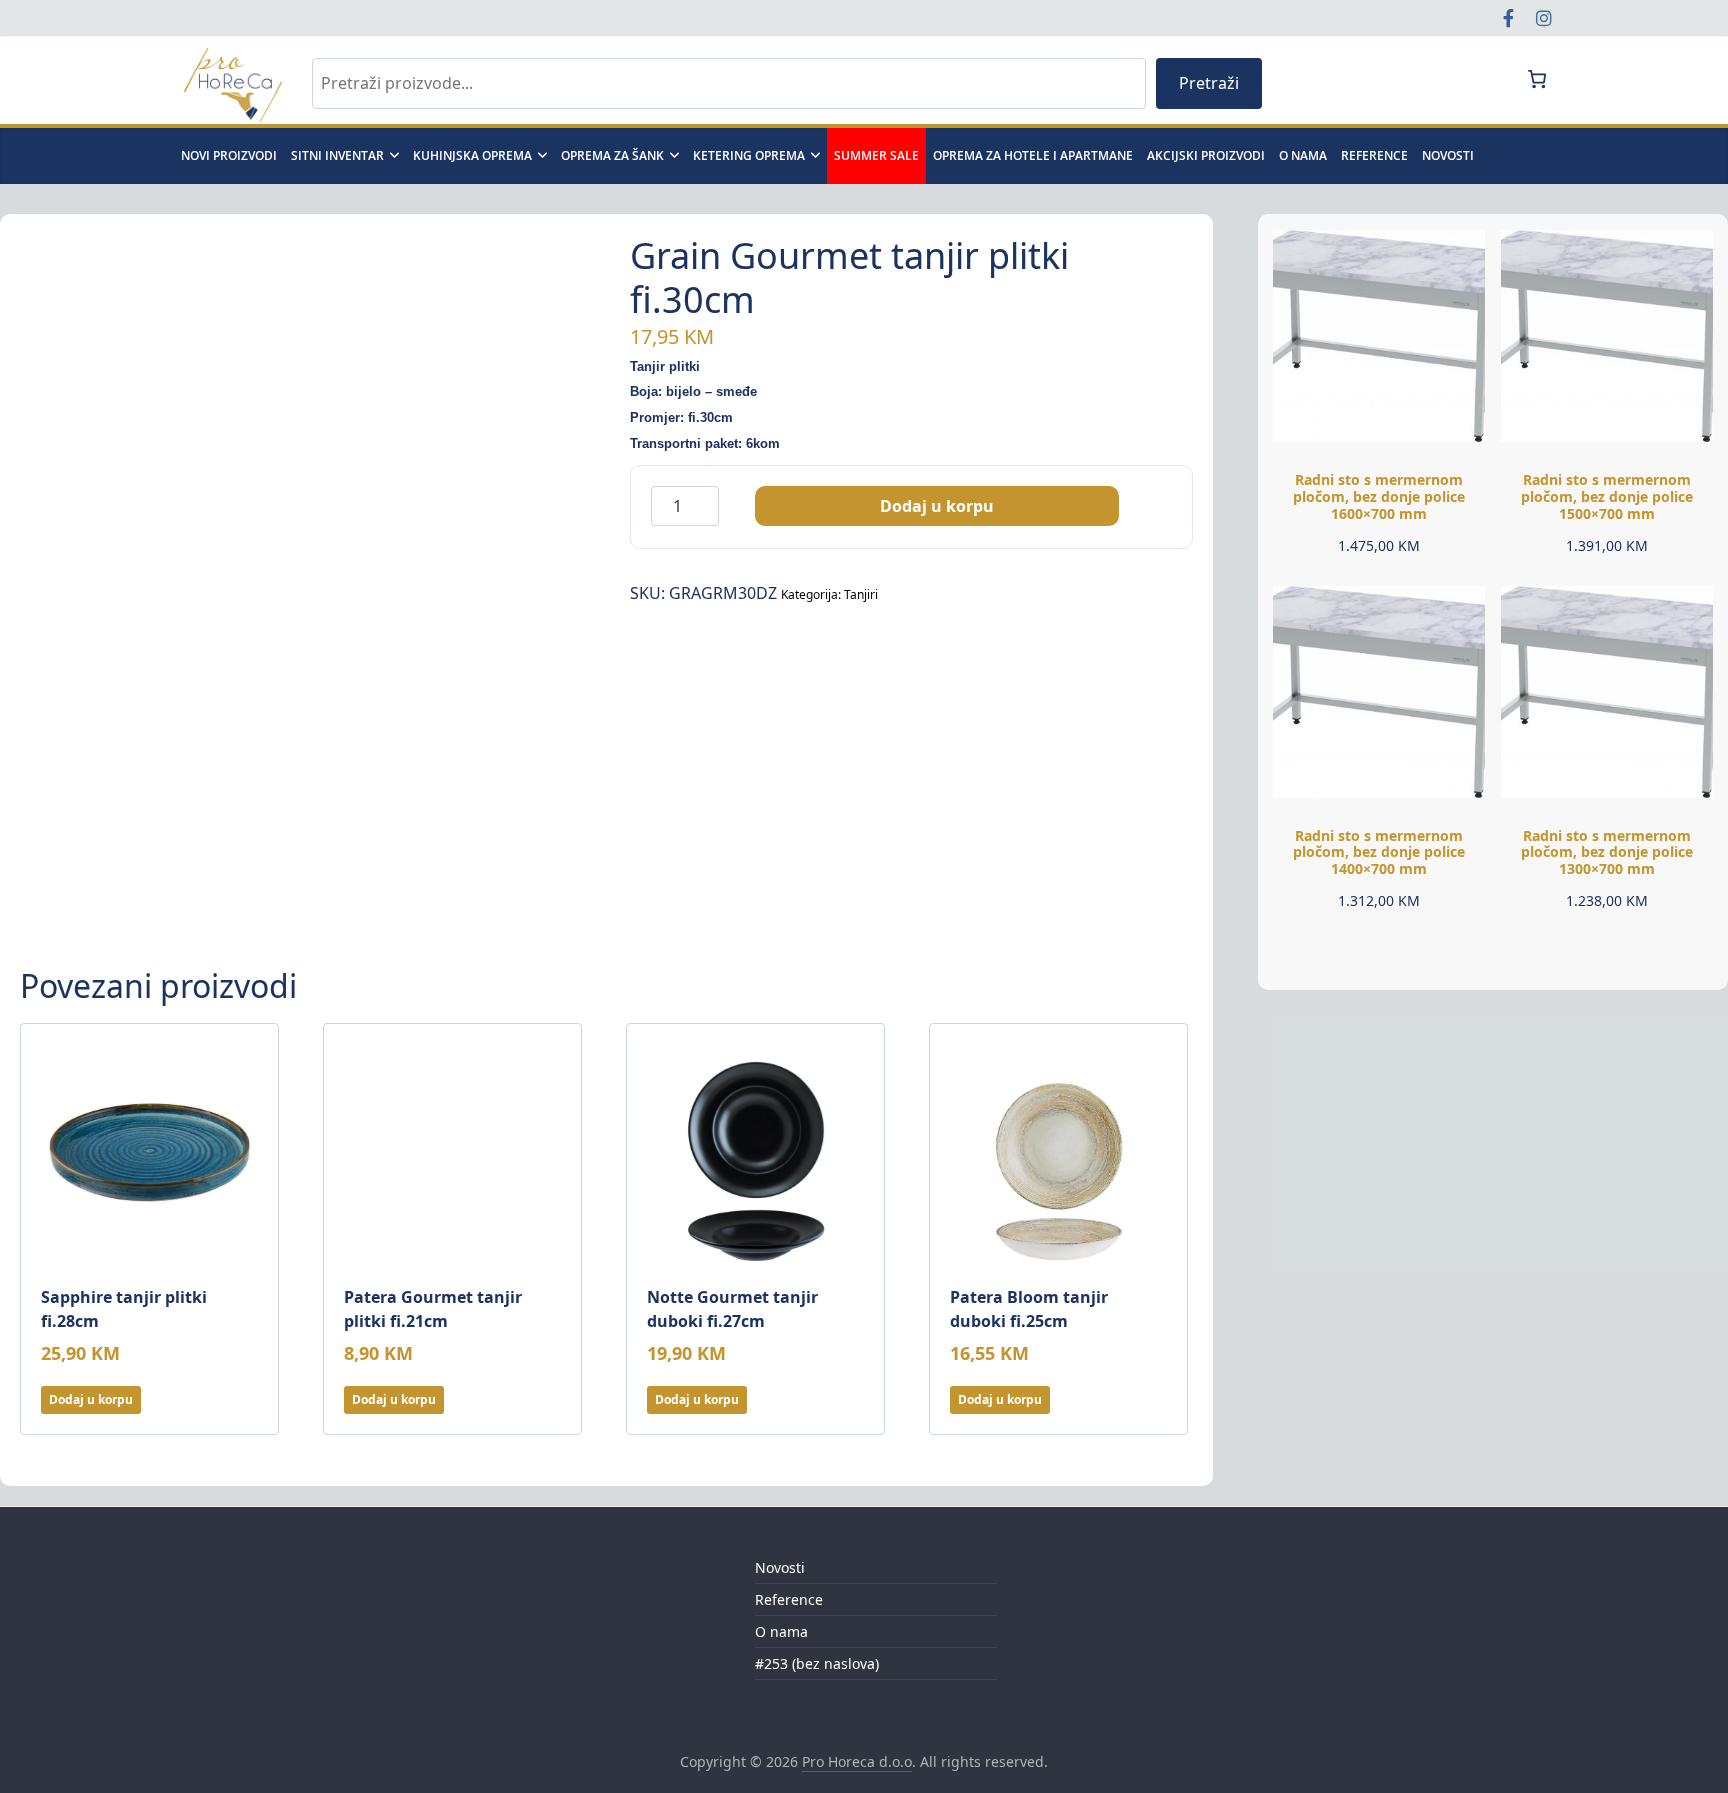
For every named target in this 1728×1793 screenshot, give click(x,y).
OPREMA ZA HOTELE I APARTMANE (1033, 155)
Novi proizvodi (229, 155)
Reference (1374, 155)
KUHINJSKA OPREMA (472, 155)
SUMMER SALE (876, 155)
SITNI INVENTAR (337, 155)
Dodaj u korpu (937, 506)
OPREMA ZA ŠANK (612, 155)
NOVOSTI (1448, 155)
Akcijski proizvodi (1206, 155)
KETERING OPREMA (749, 155)
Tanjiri (861, 594)
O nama (1303, 155)
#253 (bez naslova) (817, 1663)
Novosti (780, 1567)
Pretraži (1209, 83)
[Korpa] (1536, 79)
